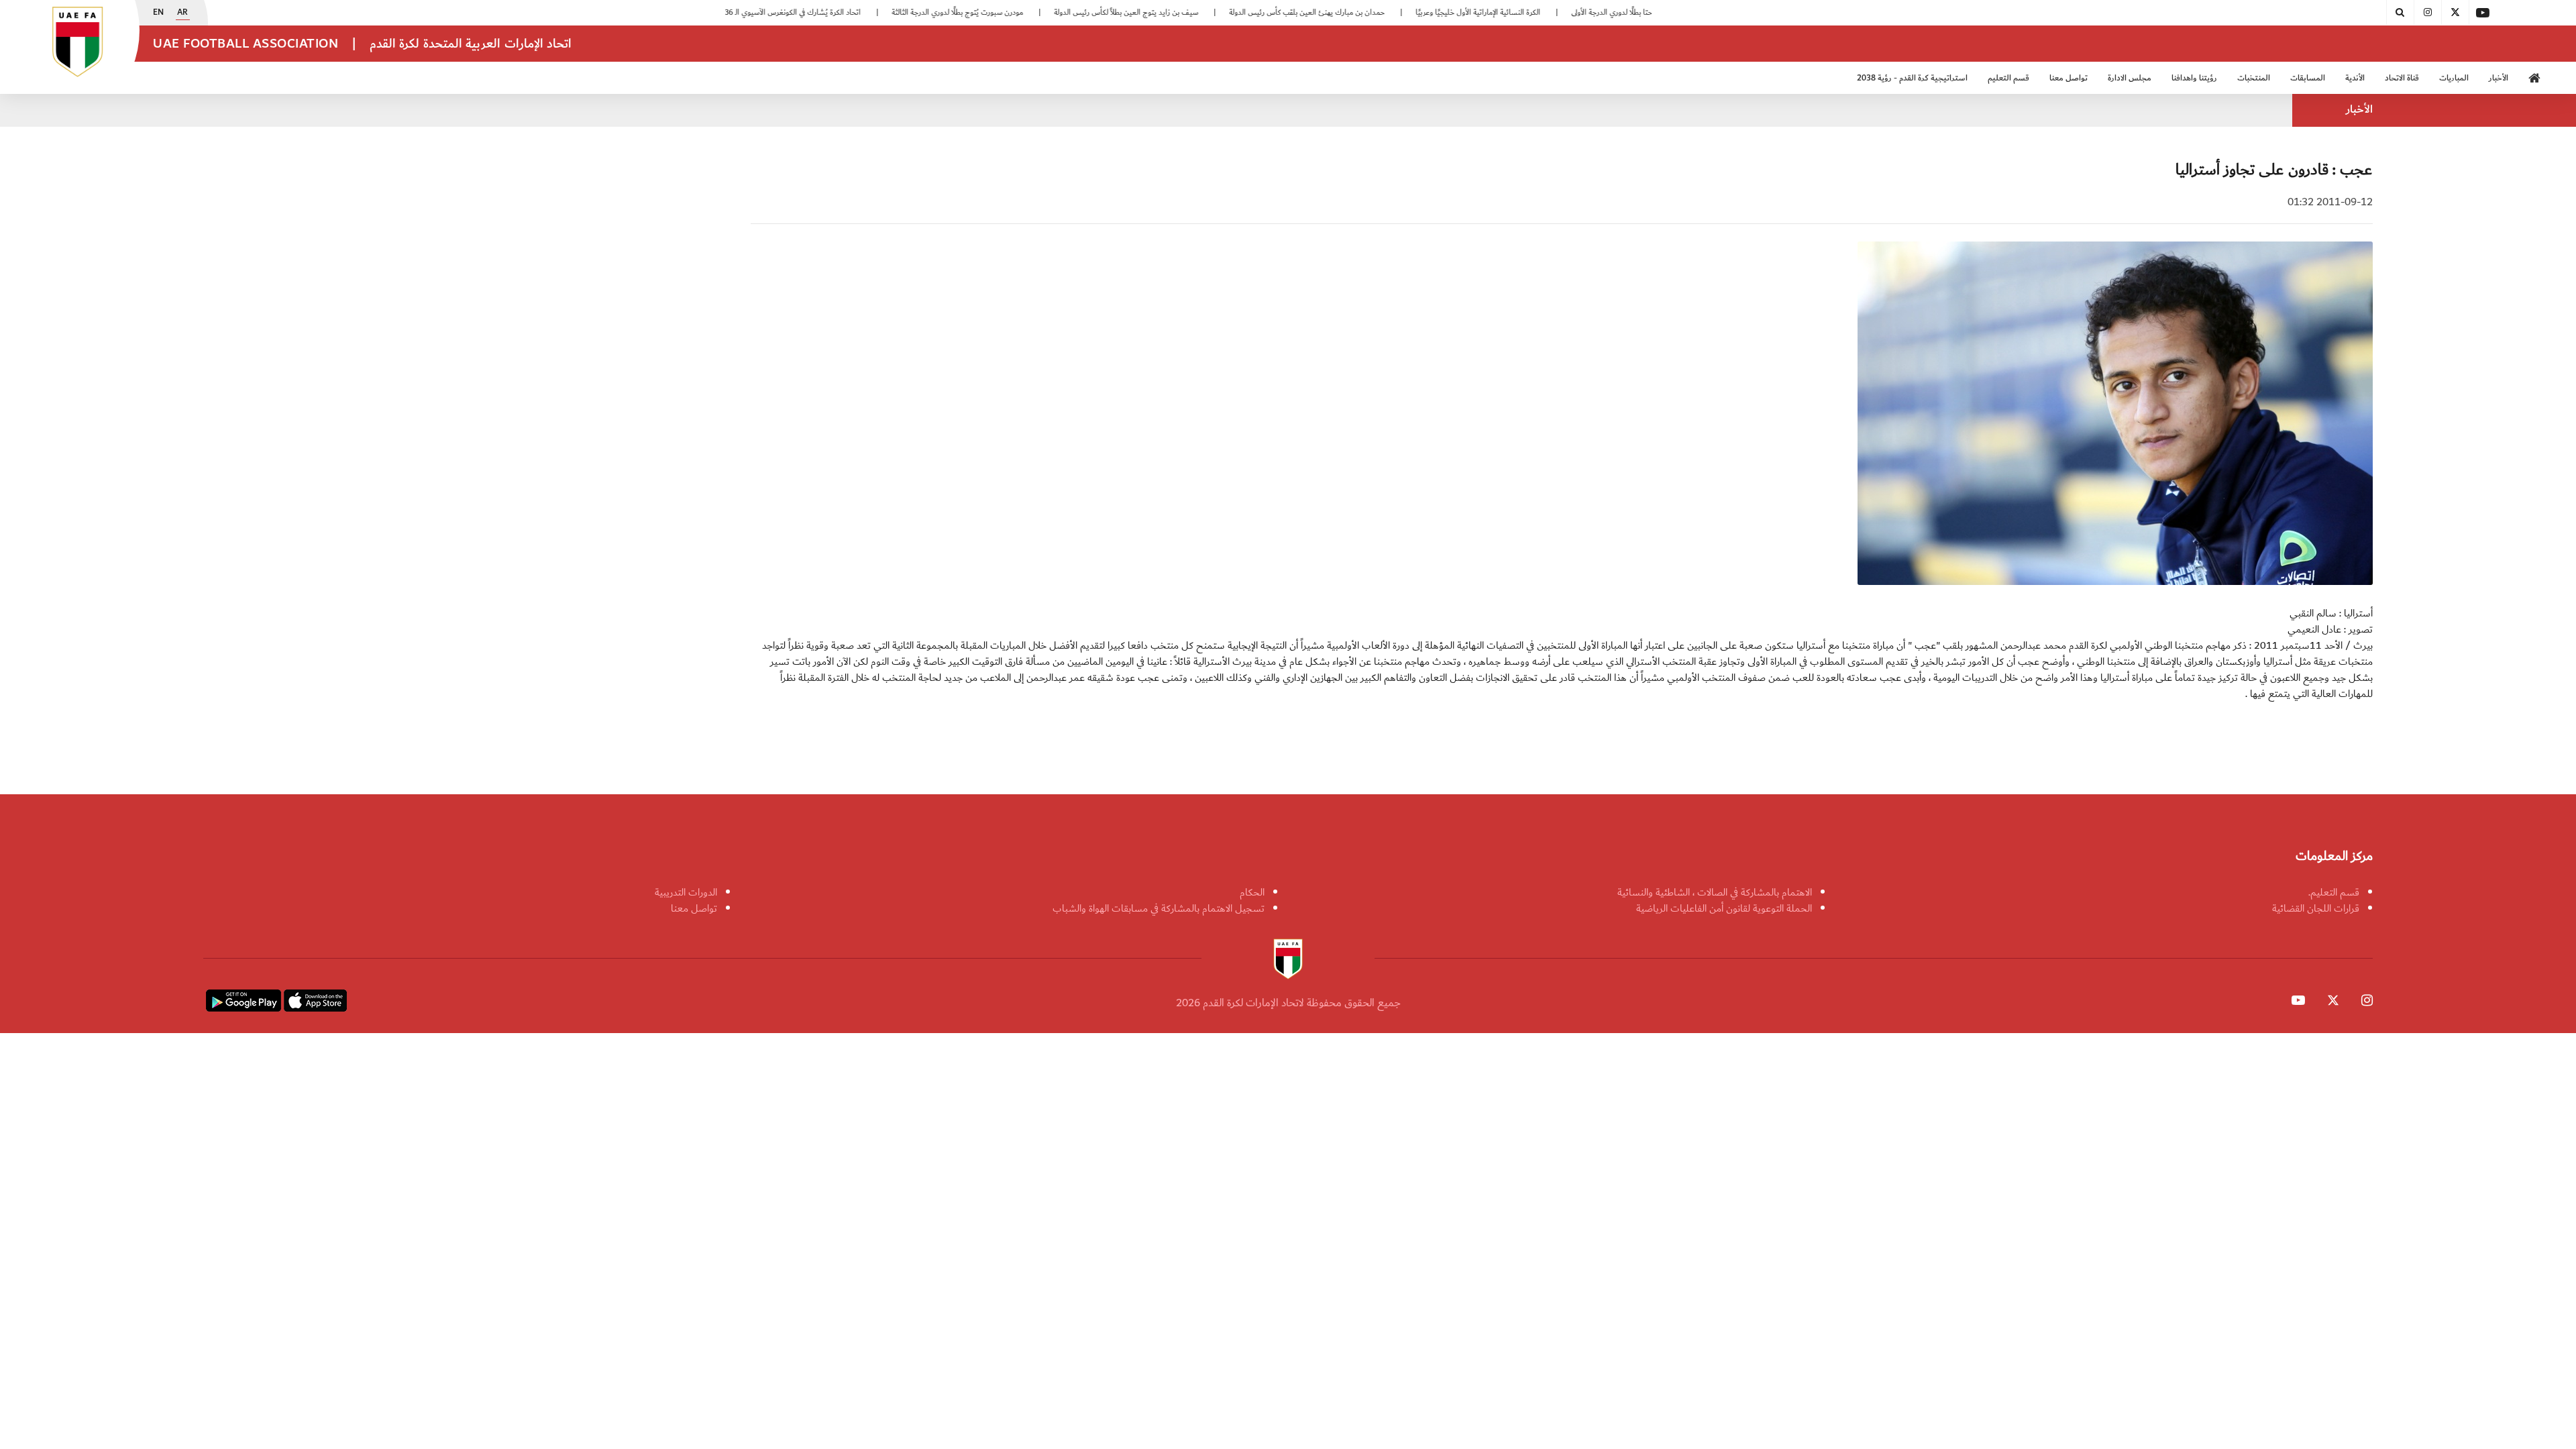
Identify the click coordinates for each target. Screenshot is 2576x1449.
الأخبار (2499, 78)
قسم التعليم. (2334, 892)
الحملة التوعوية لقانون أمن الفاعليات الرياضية (1724, 908)
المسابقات (2308, 78)
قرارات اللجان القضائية (2316, 908)
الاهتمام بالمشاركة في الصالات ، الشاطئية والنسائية (1715, 892)
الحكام (1252, 892)
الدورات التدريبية (686, 892)
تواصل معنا (694, 908)
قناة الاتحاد (2402, 78)
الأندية (2355, 78)
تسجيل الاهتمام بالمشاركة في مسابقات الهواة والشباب (1159, 908)
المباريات (2454, 78)
